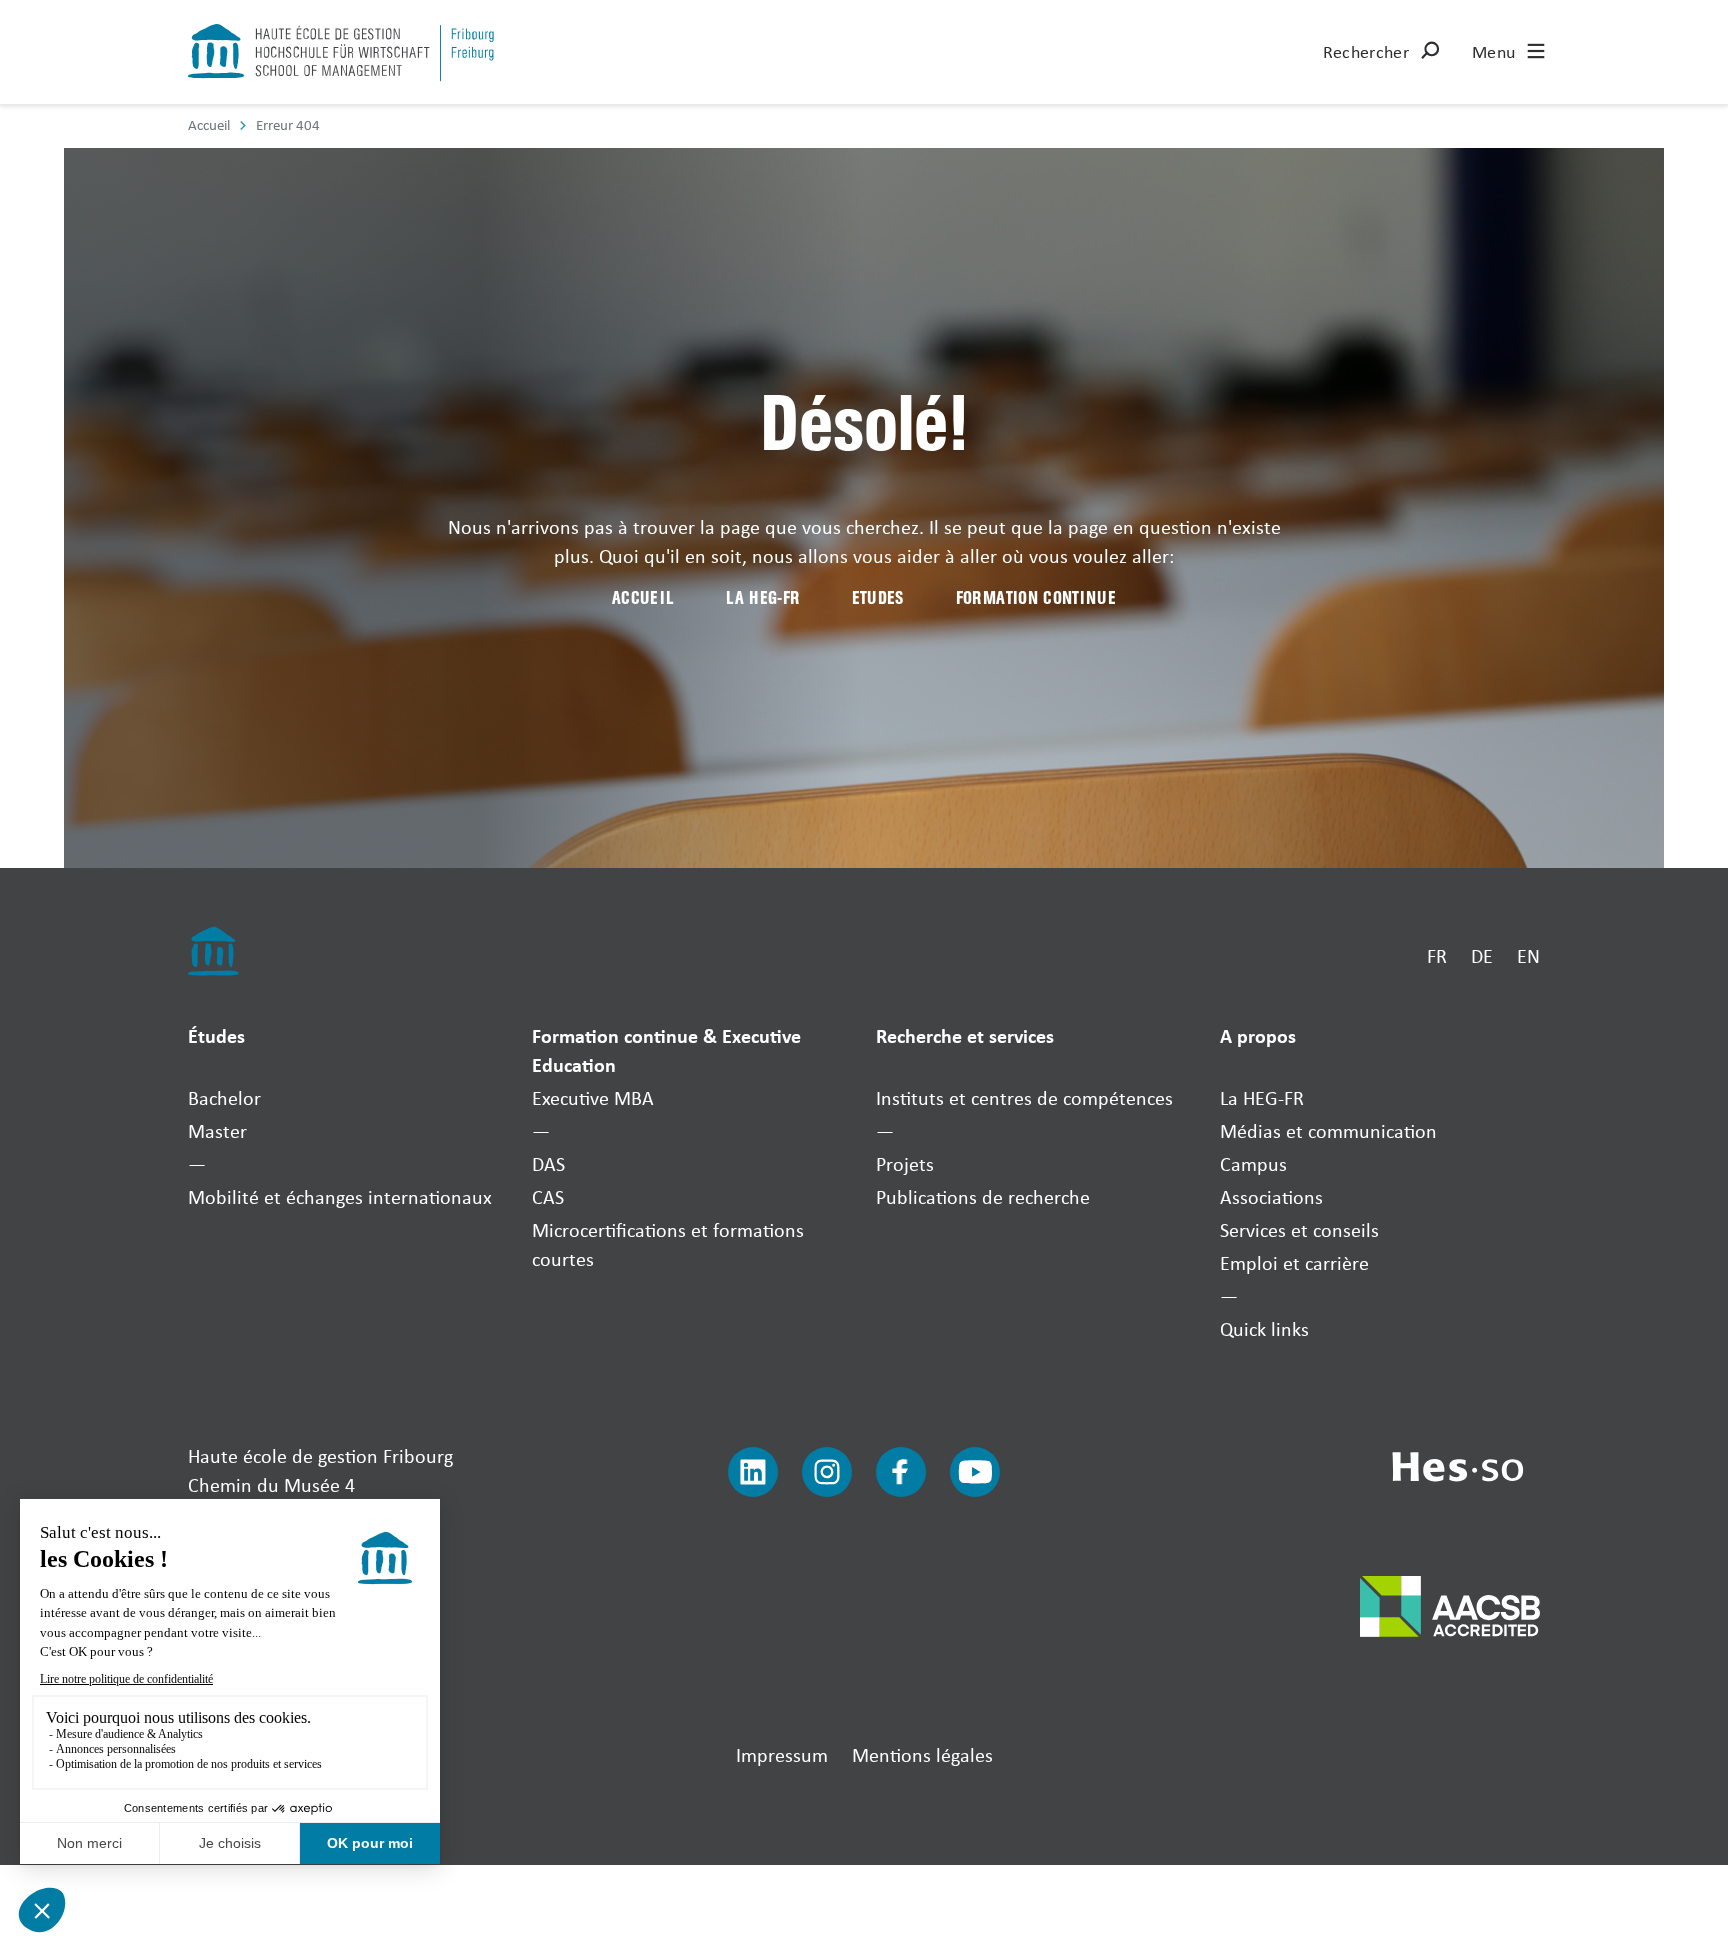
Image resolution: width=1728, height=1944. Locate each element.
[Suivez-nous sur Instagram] (827, 1472)
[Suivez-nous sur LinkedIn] (753, 1472)
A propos (1258, 1035)
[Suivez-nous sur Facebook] (901, 1472)
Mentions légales (922, 1754)
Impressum (782, 1754)
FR (1437, 955)
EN (1528, 955)
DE (1482, 955)
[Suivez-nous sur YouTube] (975, 1472)
